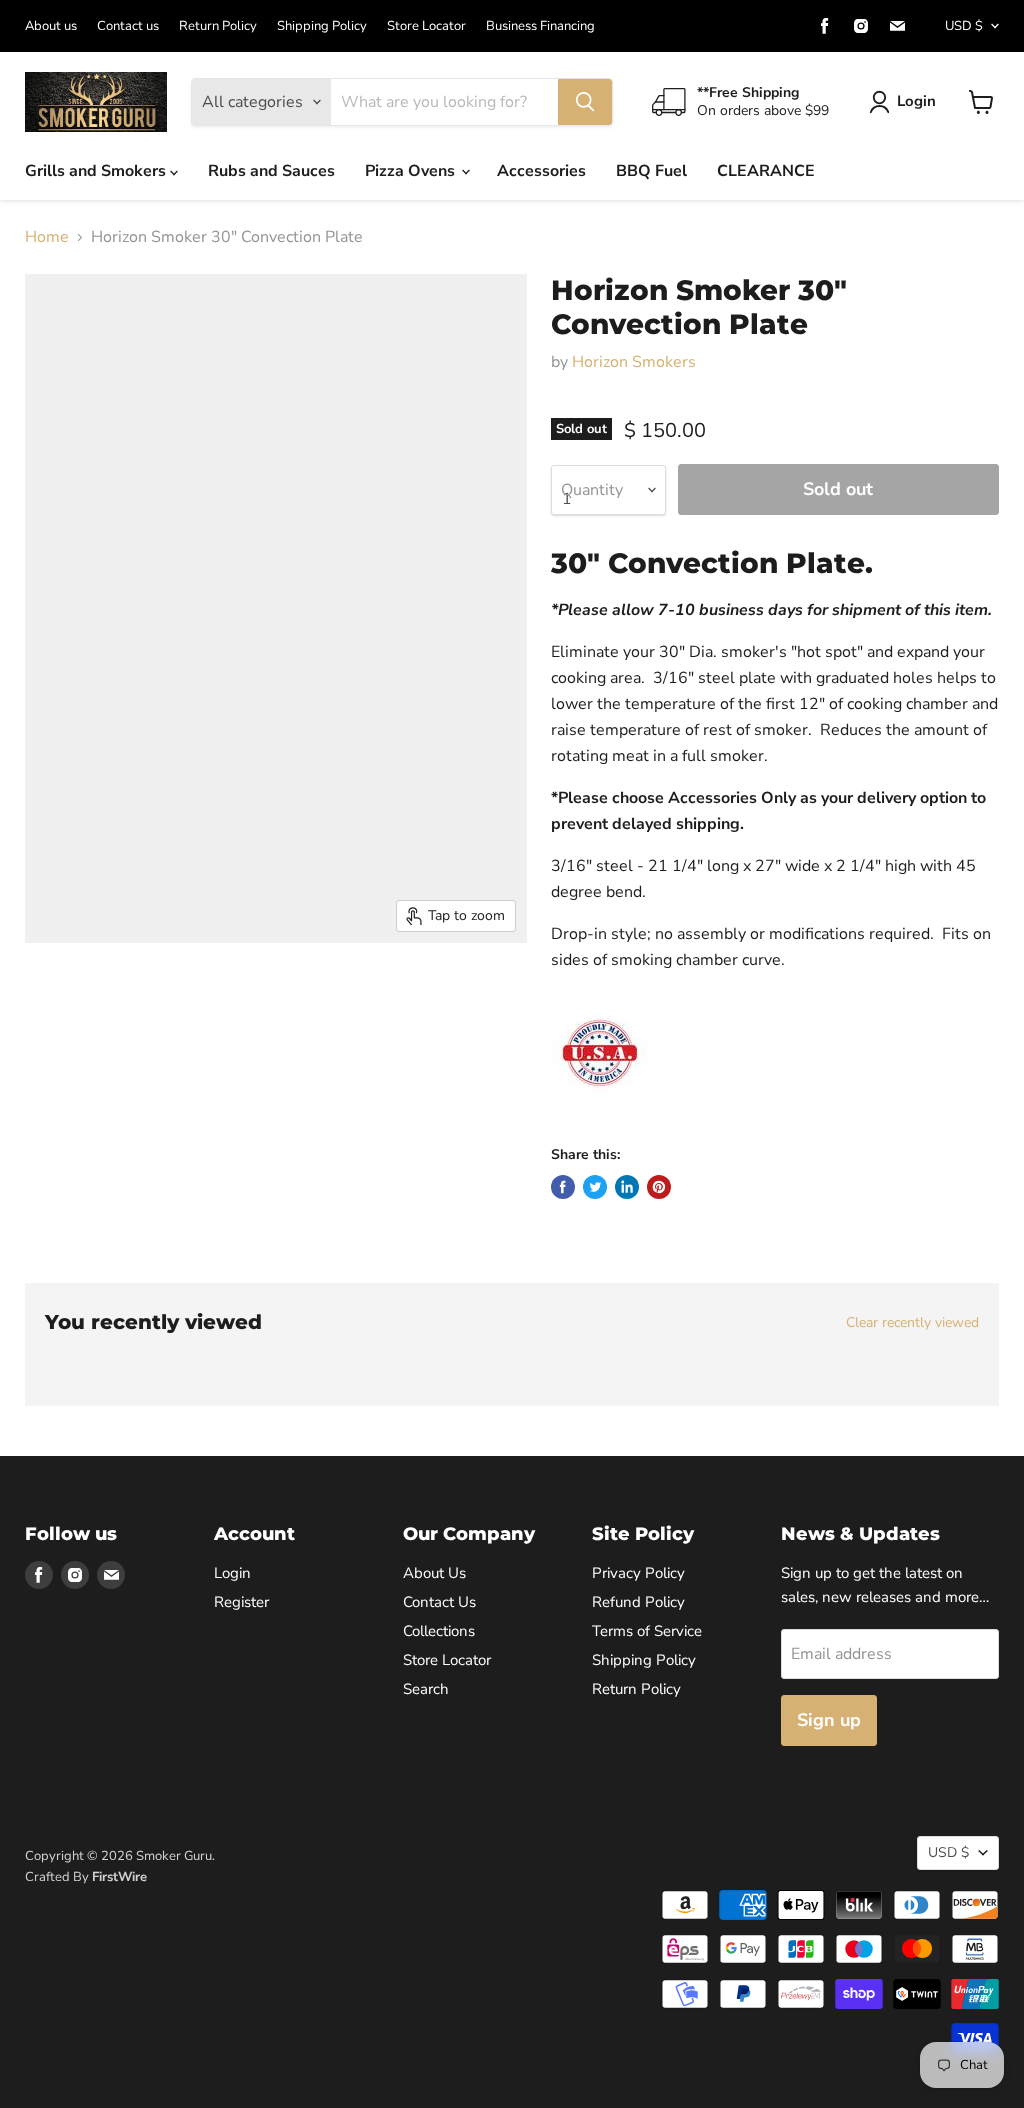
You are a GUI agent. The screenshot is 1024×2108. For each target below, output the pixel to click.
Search (426, 1689)
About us (51, 26)
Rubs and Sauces (271, 171)
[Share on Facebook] (563, 1187)
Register (241, 1602)
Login (916, 101)
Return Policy (218, 26)
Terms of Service (647, 1631)
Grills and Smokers (97, 171)
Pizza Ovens (412, 171)
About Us (434, 1573)
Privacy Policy (638, 1573)
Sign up (829, 1720)
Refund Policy (638, 1602)
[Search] (585, 102)
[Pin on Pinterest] (659, 1187)
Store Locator (426, 26)
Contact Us (439, 1602)
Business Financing (540, 26)
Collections (439, 1631)
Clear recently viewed (912, 1323)
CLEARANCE (766, 171)
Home (47, 237)
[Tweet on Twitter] (595, 1187)
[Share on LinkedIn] (627, 1187)
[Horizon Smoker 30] (48, 993)
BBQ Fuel (651, 171)
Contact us (128, 26)
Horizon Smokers (634, 362)
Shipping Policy (322, 26)
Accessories (541, 171)
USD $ (964, 26)
